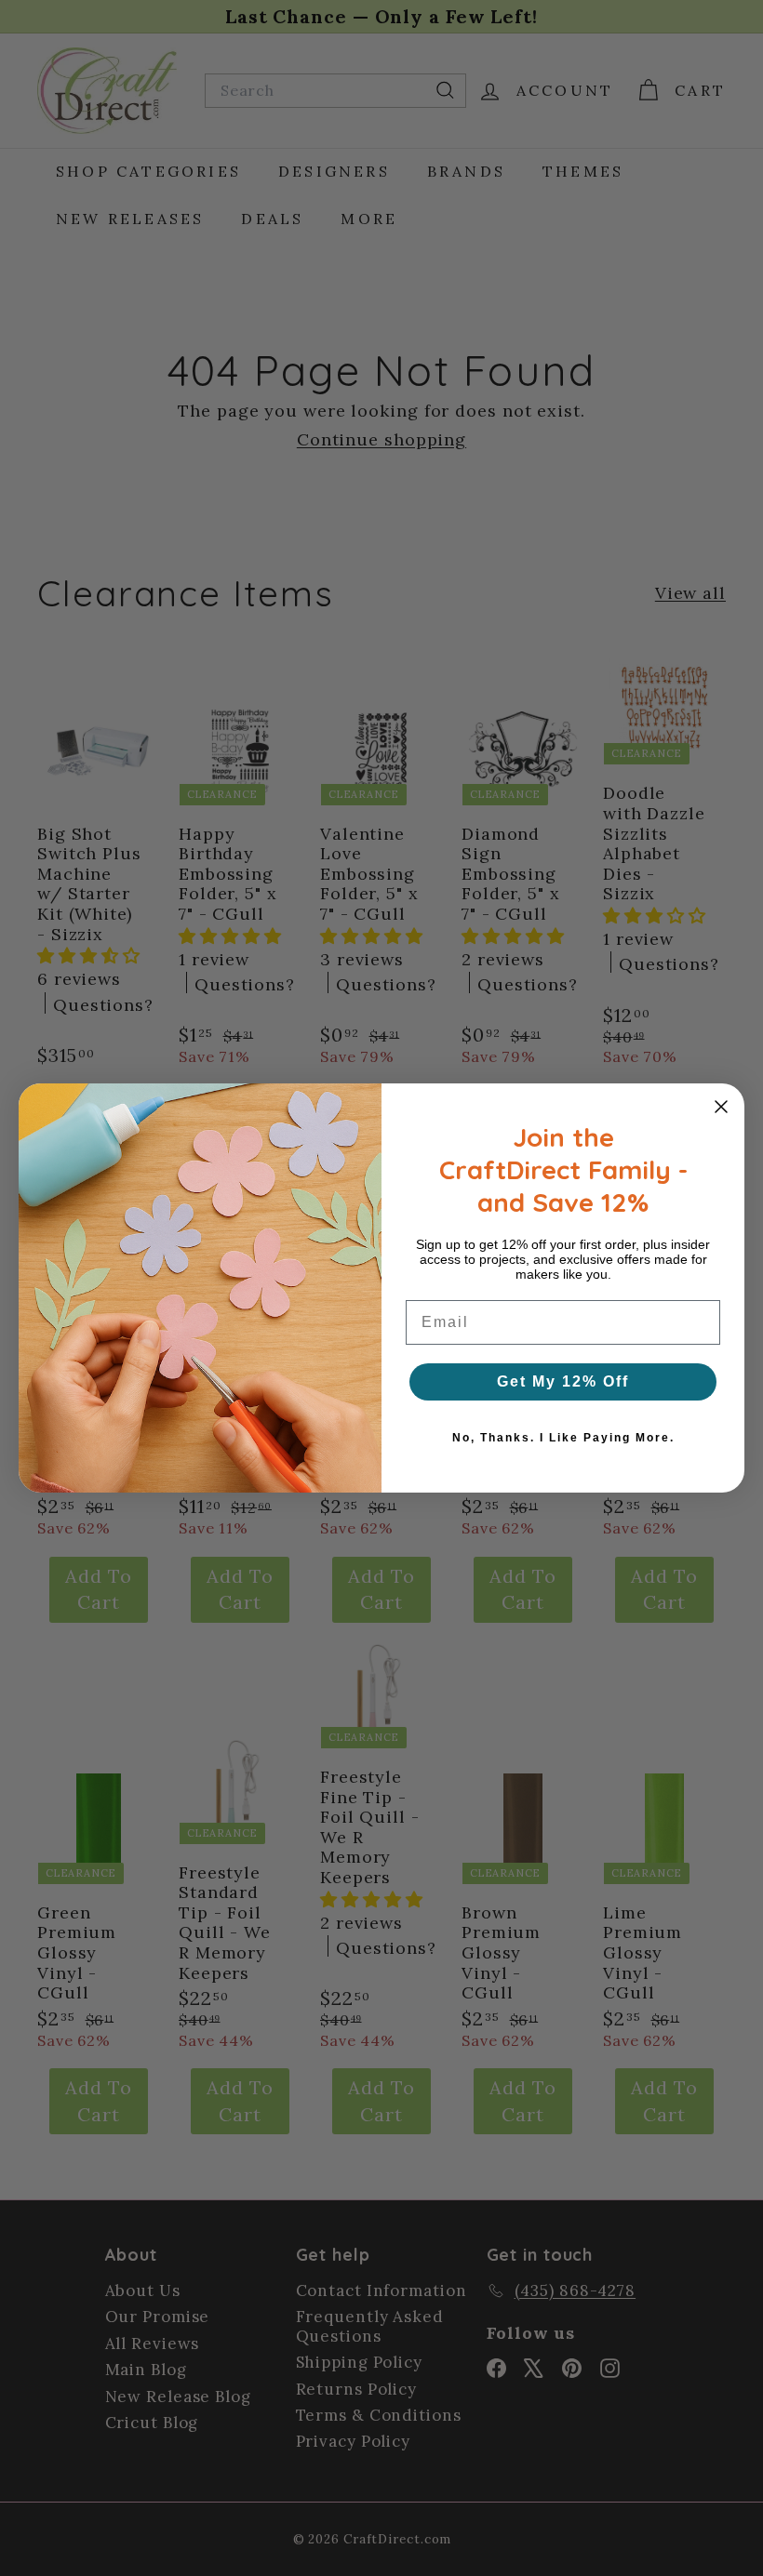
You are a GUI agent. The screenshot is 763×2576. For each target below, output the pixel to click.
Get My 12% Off (563, 1381)
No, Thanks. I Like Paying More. (563, 1438)
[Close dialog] (721, 1107)
